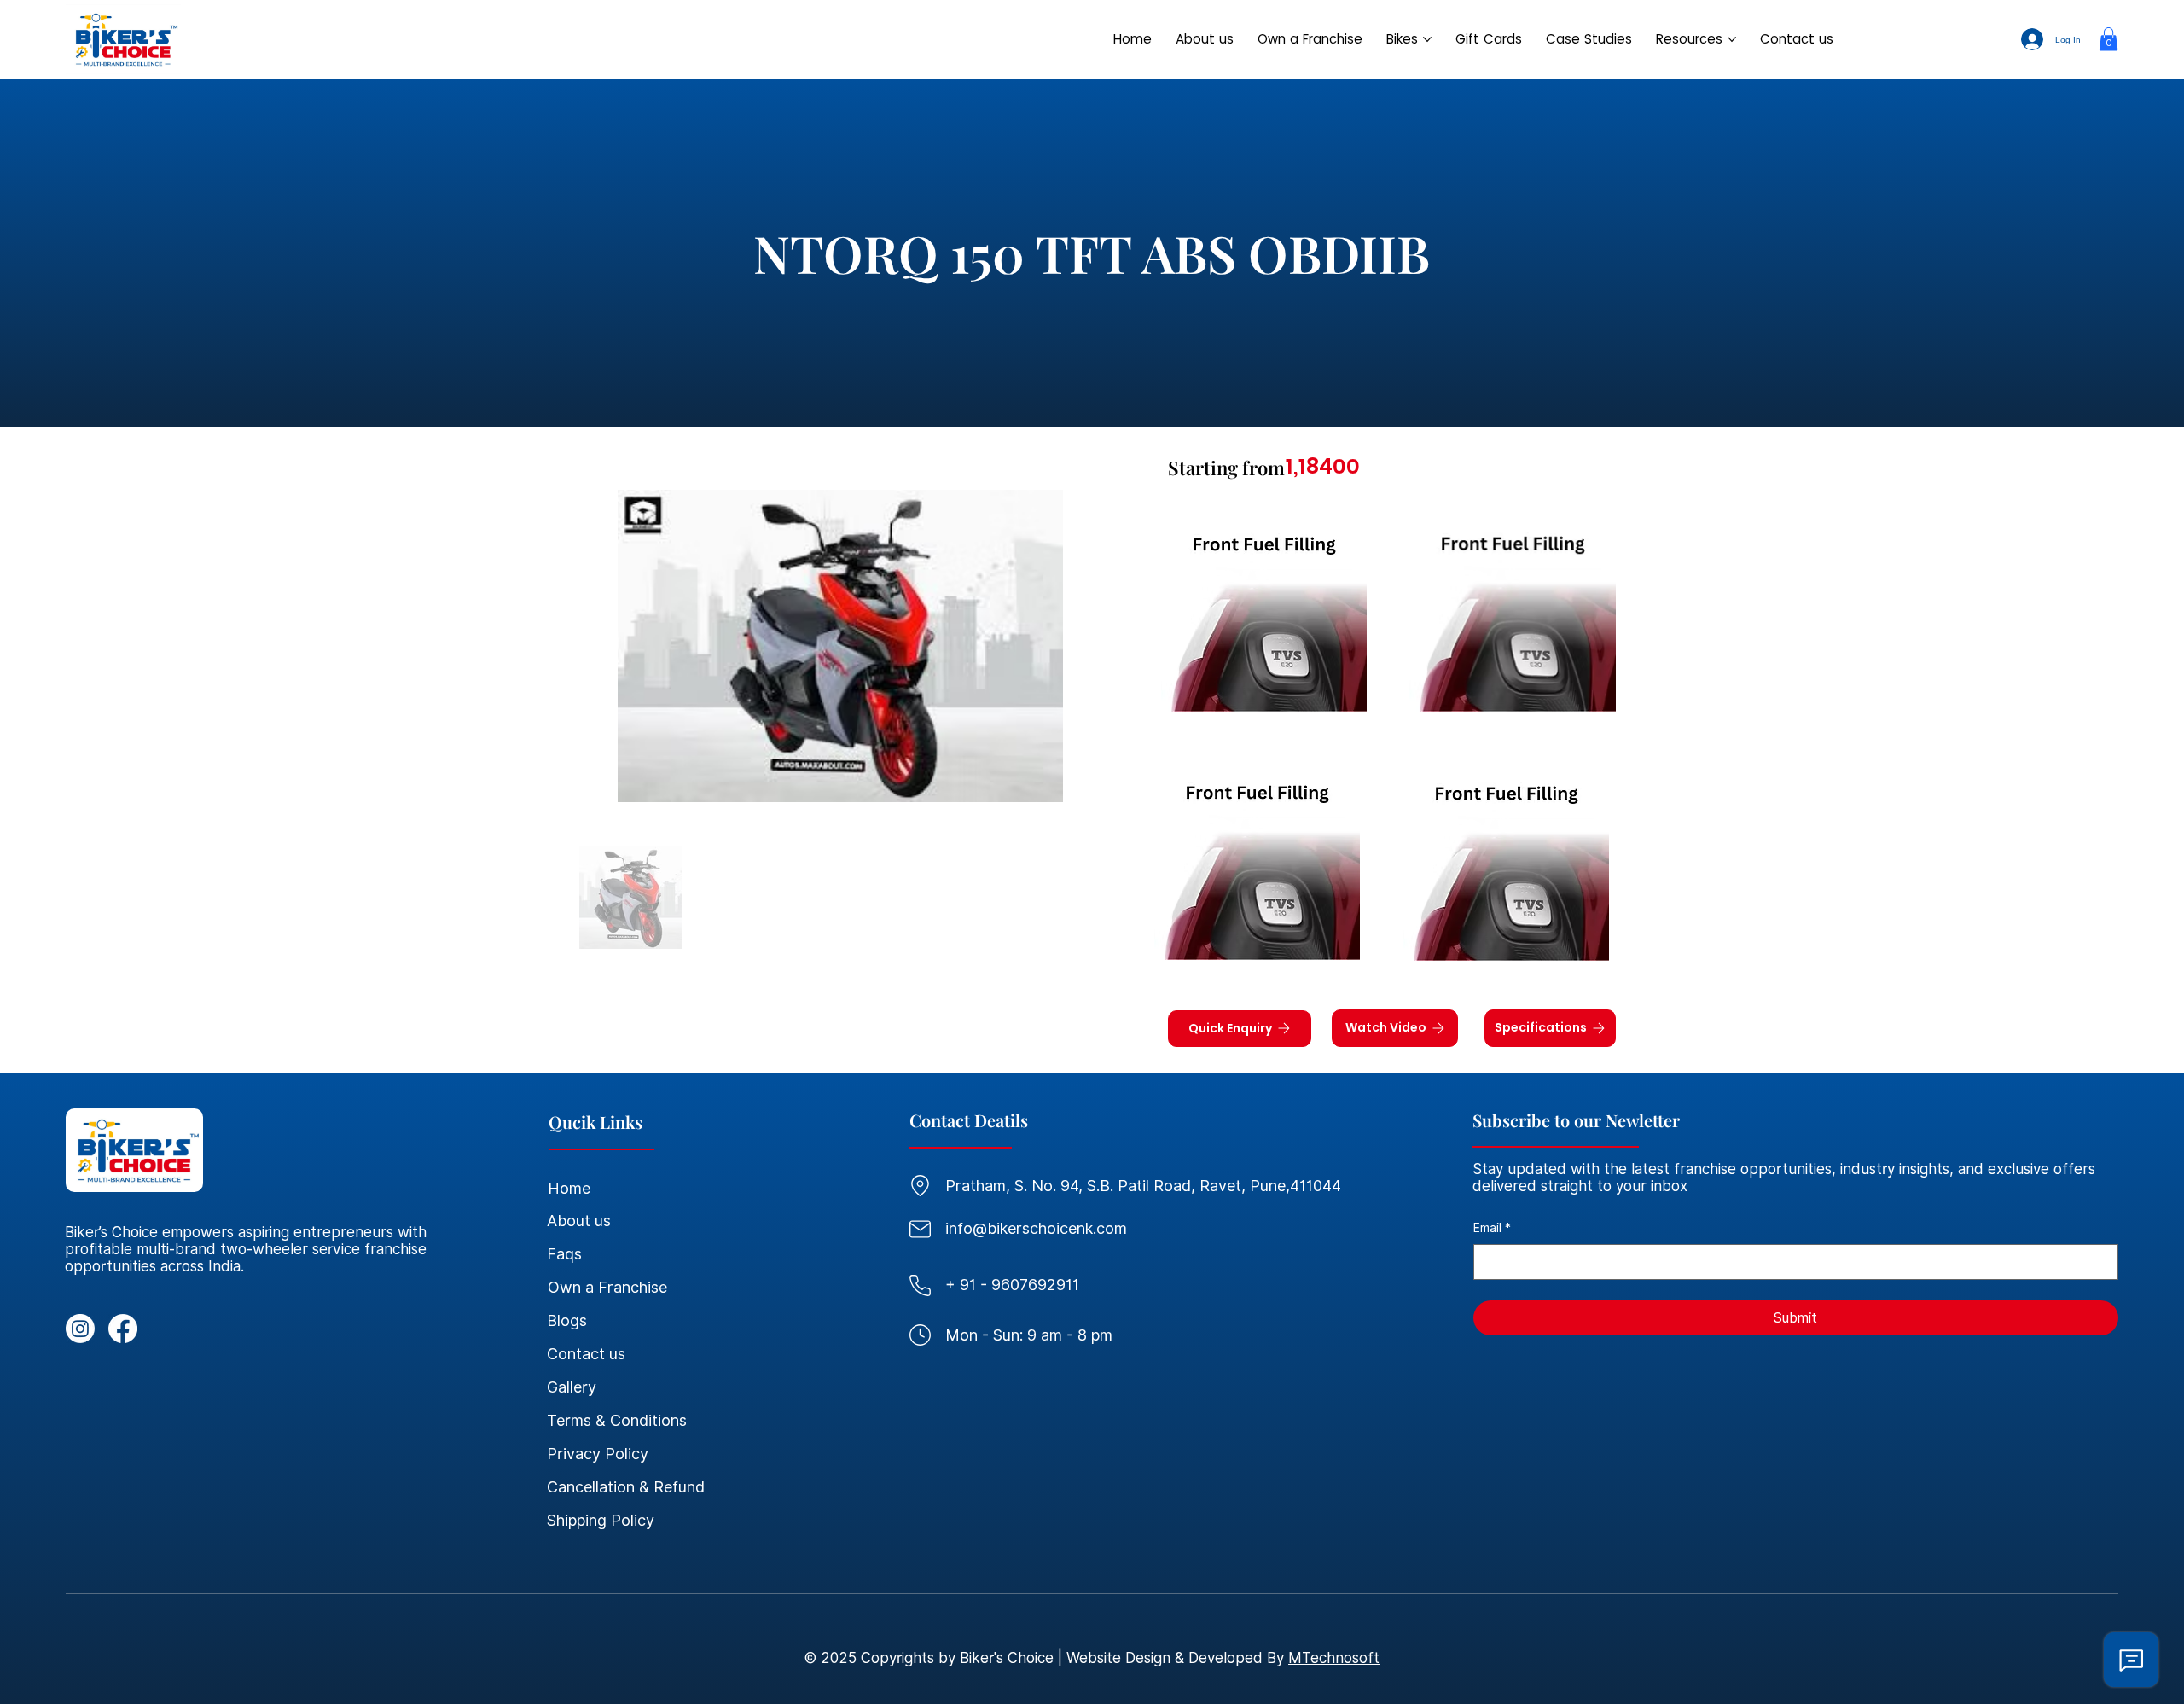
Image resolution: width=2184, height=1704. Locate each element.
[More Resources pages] (1732, 39)
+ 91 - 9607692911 (1012, 1285)
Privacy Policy (598, 1454)
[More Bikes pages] (1427, 39)
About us (579, 1221)
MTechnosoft (1334, 1658)
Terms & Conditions (617, 1420)
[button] (2108, 39)
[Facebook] (123, 1329)
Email (1492, 1228)
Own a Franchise (607, 1287)
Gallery (572, 1387)
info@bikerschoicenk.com (1036, 1228)
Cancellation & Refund (626, 1487)
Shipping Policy (601, 1520)
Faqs (564, 1254)
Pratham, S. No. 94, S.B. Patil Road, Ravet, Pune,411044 (1143, 1186)
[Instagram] (80, 1329)
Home (569, 1188)
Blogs (567, 1320)
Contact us (586, 1354)
